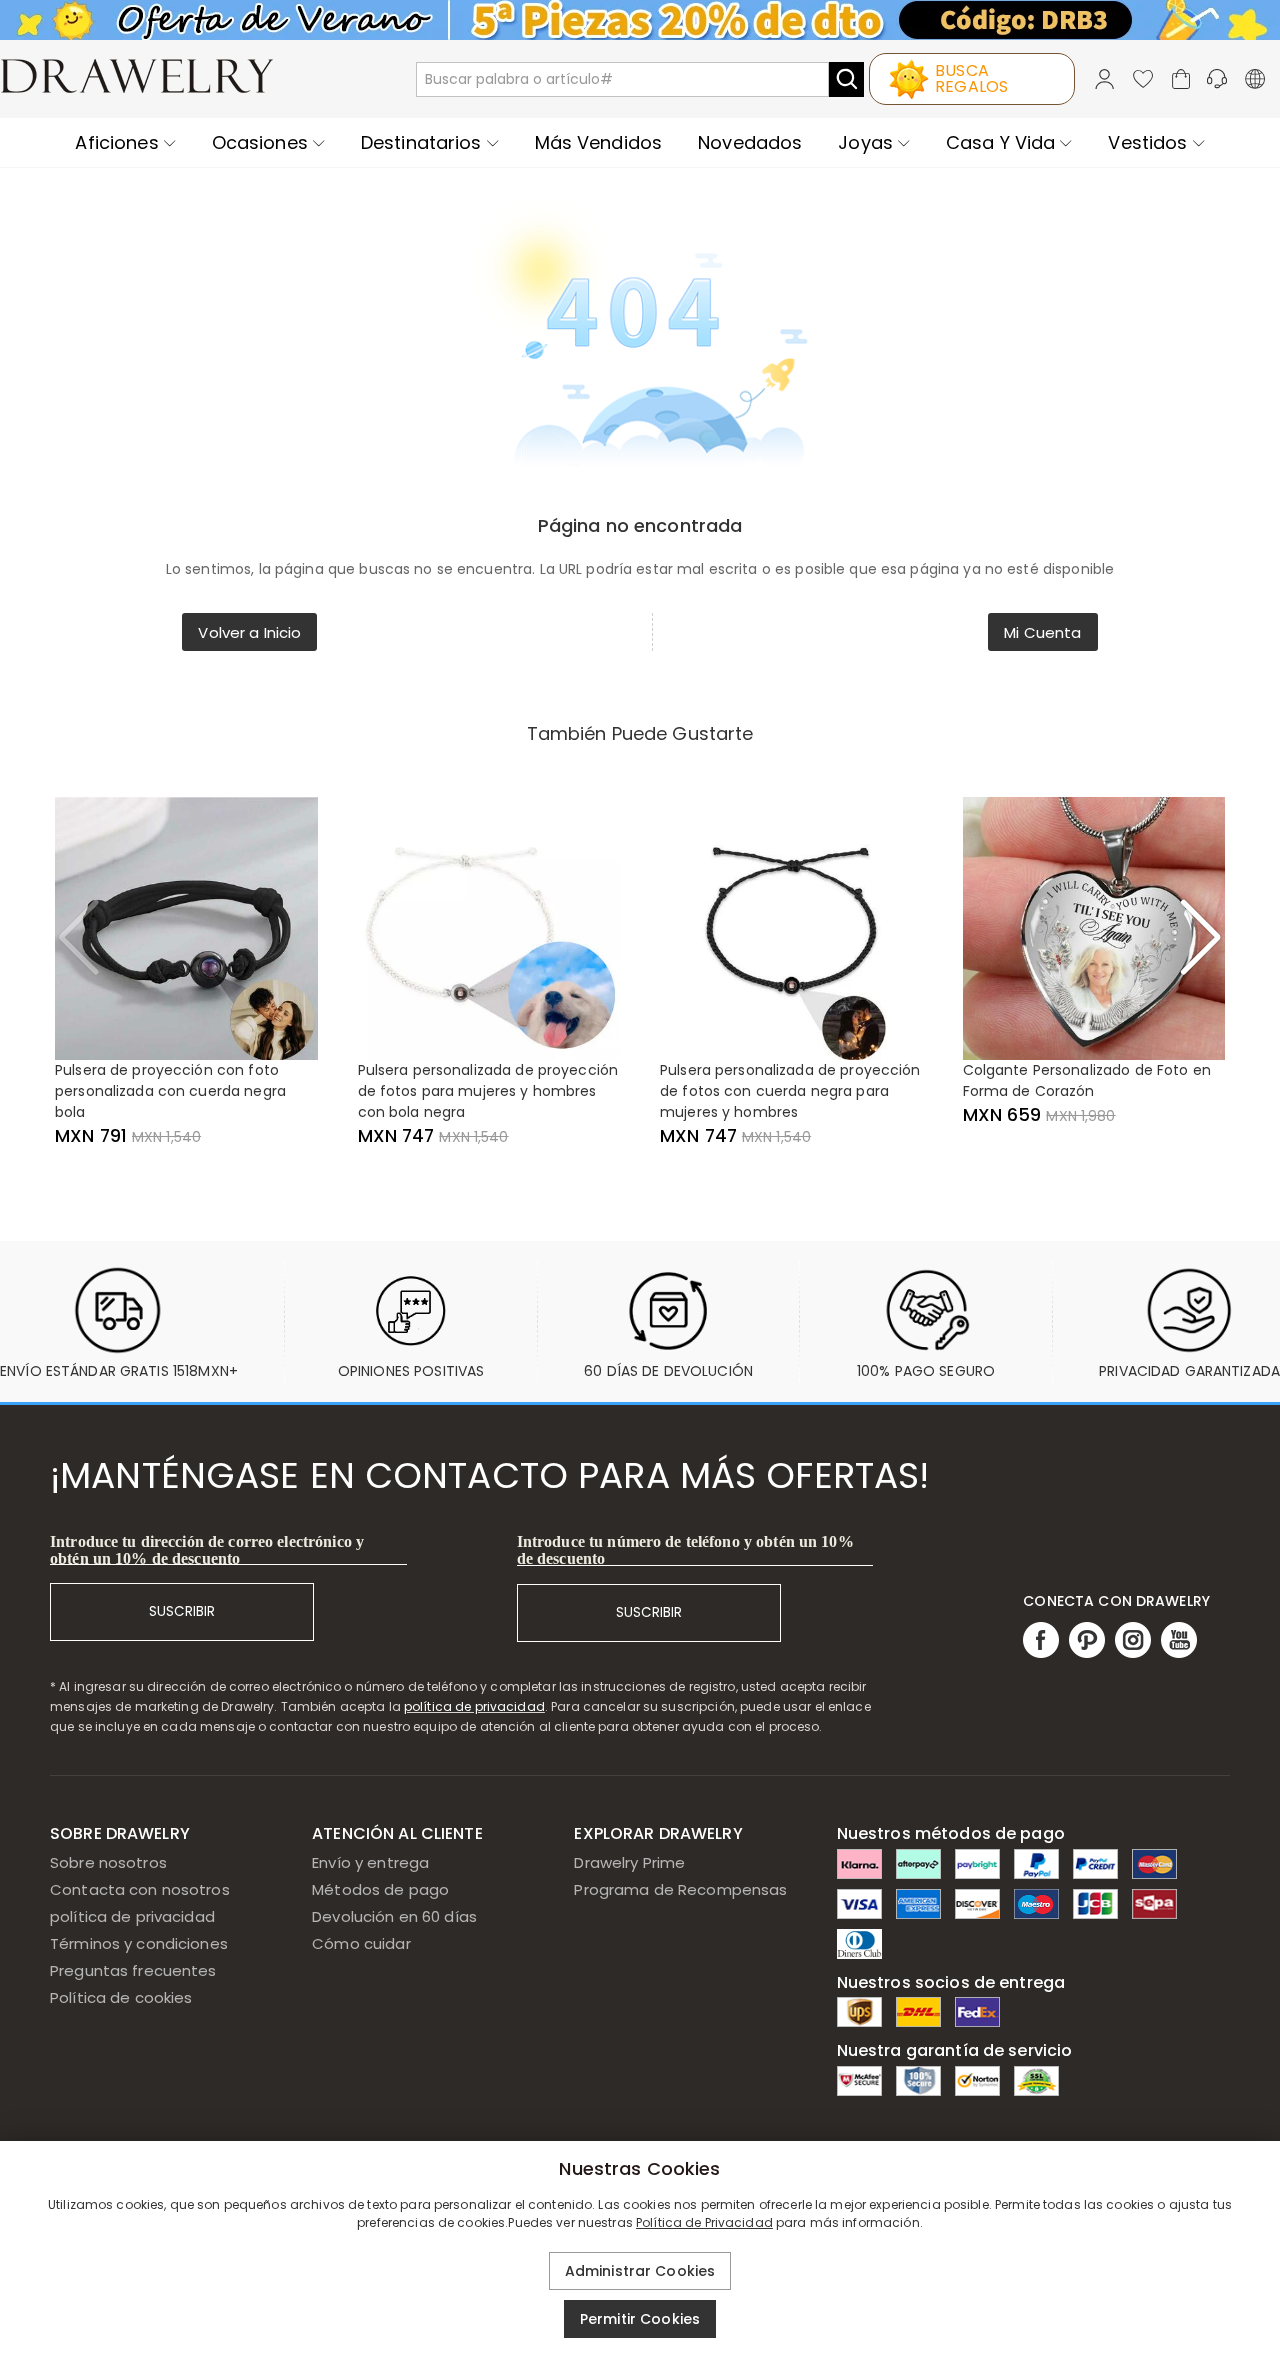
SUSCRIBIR (182, 1611)
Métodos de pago (380, 1889)
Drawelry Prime (629, 1862)
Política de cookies (121, 1997)
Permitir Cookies (640, 2319)
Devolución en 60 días (394, 1916)
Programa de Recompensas (680, 1889)
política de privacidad (474, 1706)
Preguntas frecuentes (133, 1970)
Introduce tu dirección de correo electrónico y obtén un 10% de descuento (207, 1550)
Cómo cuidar (361, 1943)
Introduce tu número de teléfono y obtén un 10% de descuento (685, 1550)
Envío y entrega (370, 1862)
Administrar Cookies (640, 2271)
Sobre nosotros (108, 1862)
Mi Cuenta (1042, 632)
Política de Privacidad (704, 2222)
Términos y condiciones (139, 1943)
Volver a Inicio (249, 632)
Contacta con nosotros (140, 1889)
